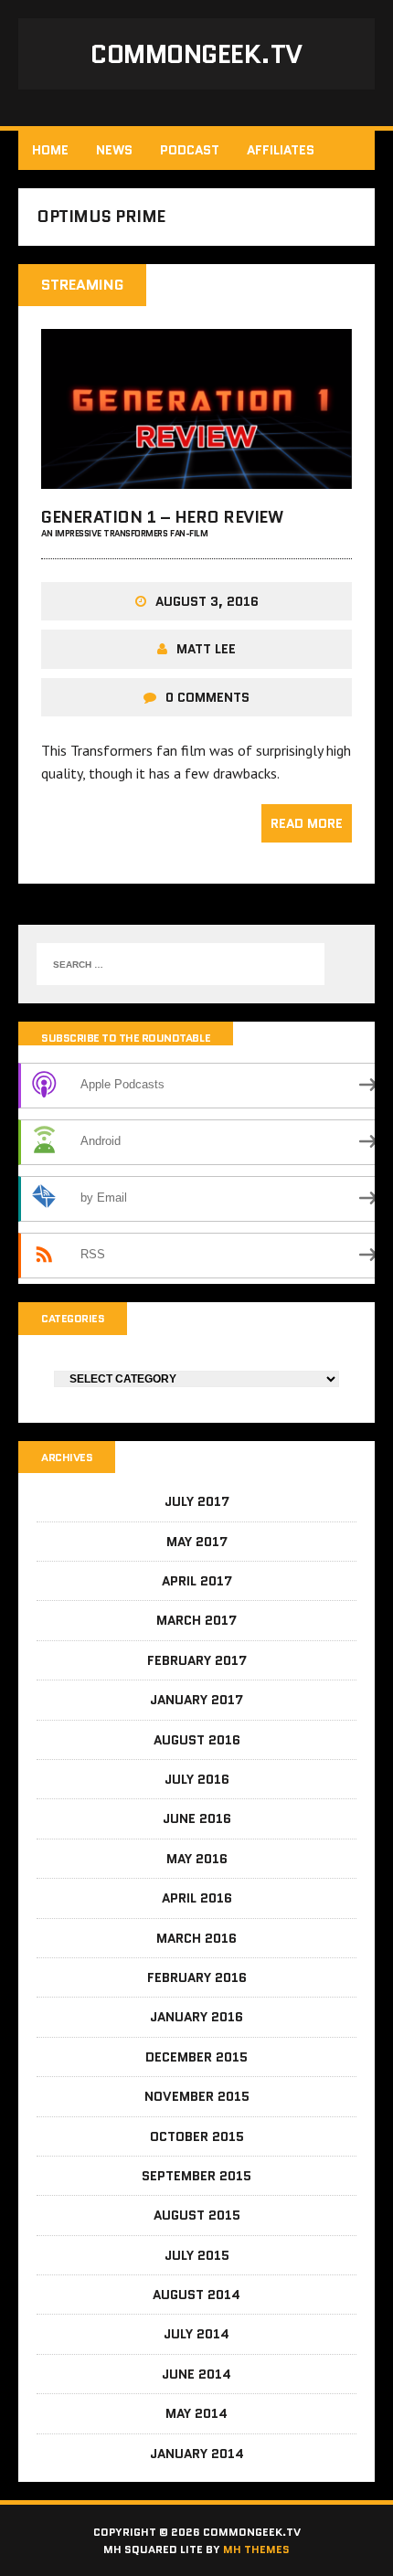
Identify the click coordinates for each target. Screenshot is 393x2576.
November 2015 (197, 2096)
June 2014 (196, 2374)
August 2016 (197, 1740)
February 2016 (197, 1977)
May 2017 (197, 1542)
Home (50, 150)
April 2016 (197, 1898)
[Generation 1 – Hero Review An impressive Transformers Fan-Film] (196, 476)
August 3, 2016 (207, 601)
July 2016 (197, 1779)
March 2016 (196, 1938)
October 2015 (197, 2136)
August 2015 (197, 2215)
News (114, 150)
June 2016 (197, 1818)
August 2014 (196, 2295)
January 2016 (196, 2017)
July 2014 (196, 2334)
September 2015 (196, 2176)
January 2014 (197, 2454)
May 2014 (196, 2413)
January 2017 (196, 1700)
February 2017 (197, 1660)
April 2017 (197, 1581)
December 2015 (196, 2057)
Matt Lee (206, 649)
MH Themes (256, 2549)
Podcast (190, 150)
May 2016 (197, 1859)
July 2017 (197, 1501)
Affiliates (281, 150)
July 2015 (197, 2255)
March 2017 (196, 1620)
